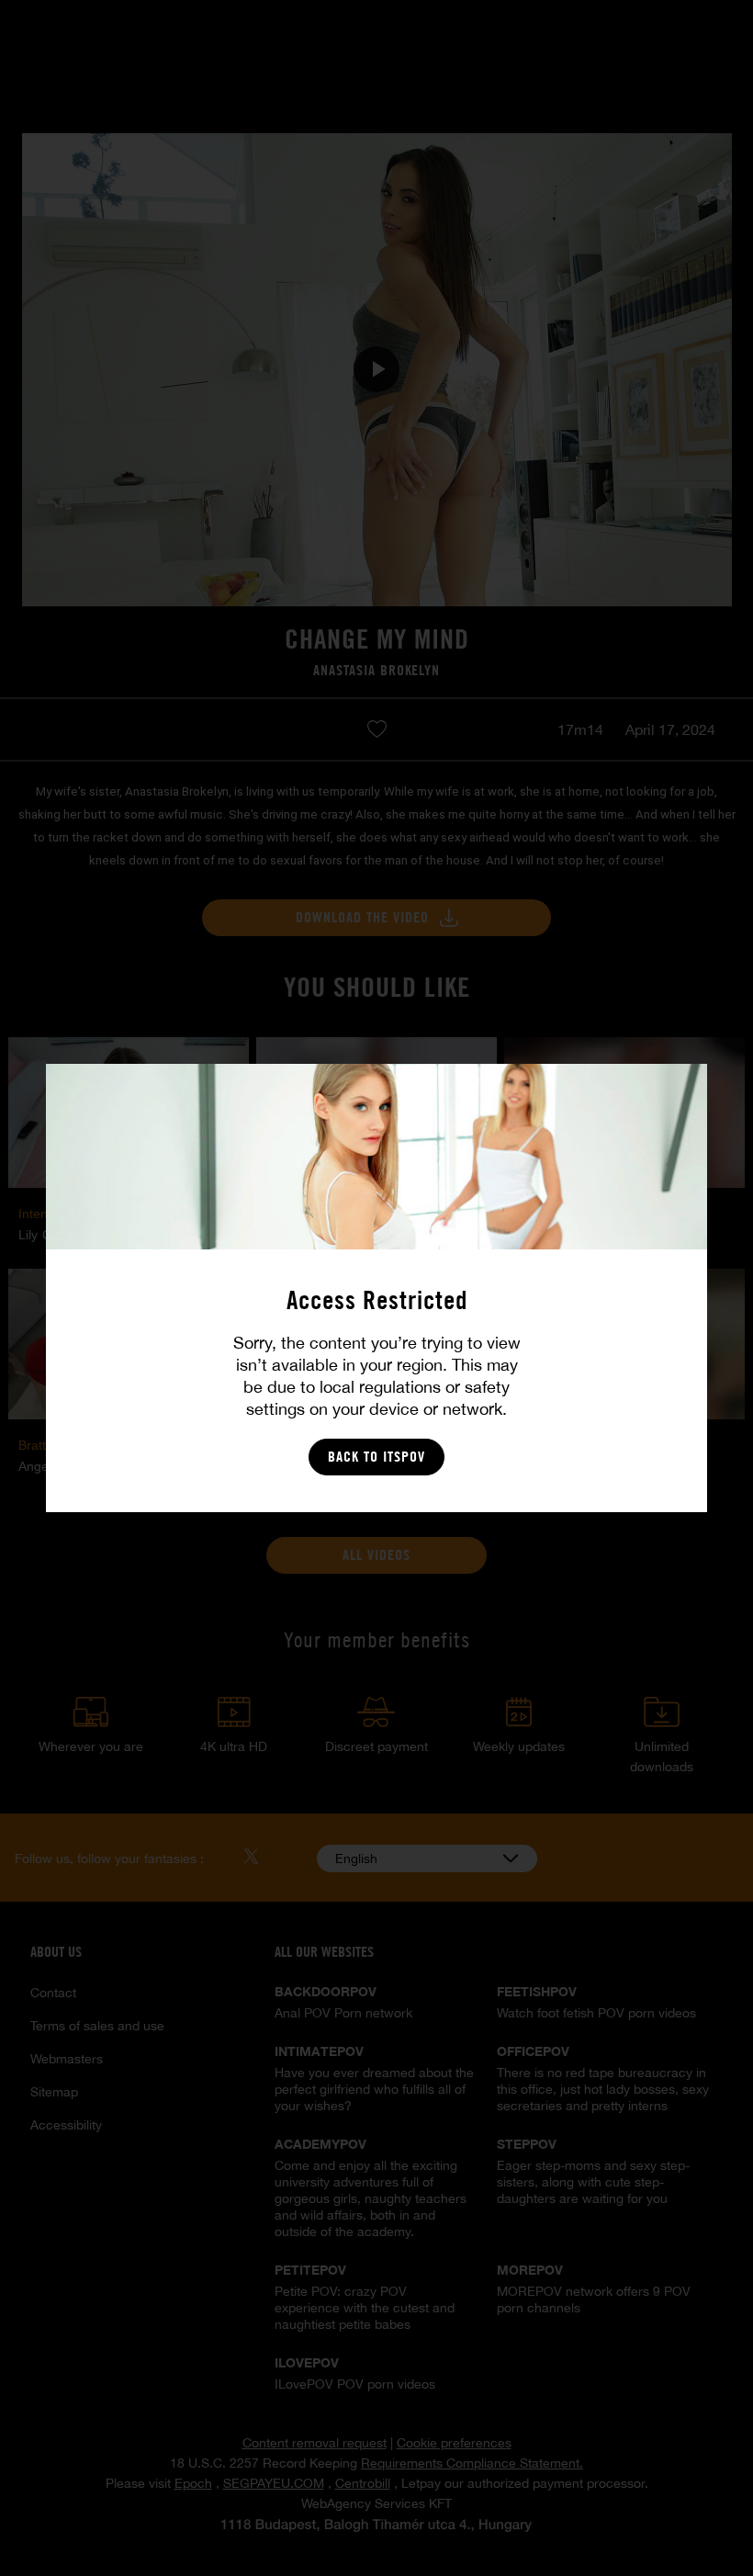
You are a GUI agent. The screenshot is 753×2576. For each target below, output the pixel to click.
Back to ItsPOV (376, 1457)
